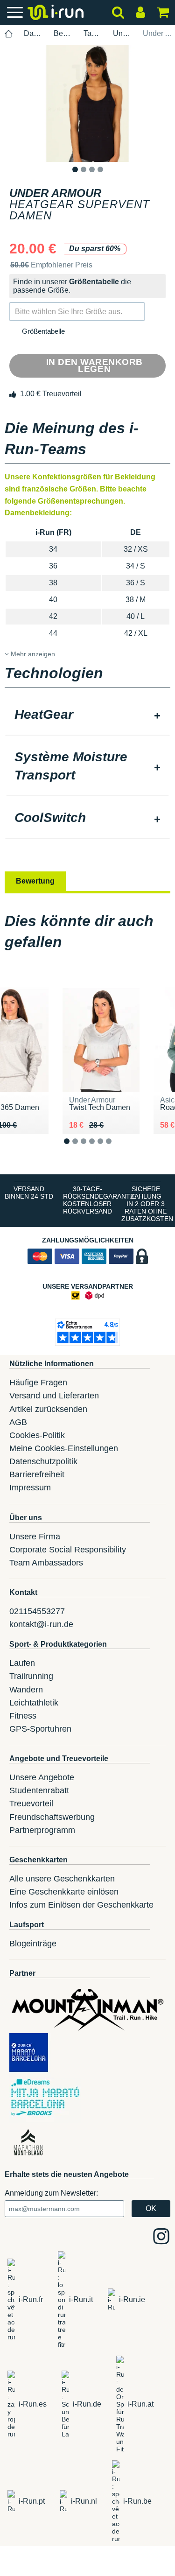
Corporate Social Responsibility (68, 1550)
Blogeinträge (33, 1944)
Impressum (30, 1488)
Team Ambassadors (46, 1563)
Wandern (26, 1690)
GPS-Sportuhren (40, 1729)
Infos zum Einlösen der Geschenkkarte (81, 1905)
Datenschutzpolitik (43, 1461)
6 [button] (116, 1148)
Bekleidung (63, 33)
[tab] (87, 716)
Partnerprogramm (42, 1830)
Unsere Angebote (42, 1777)
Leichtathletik (34, 1703)
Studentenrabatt (39, 1790)
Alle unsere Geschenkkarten (62, 1879)
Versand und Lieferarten (54, 1396)
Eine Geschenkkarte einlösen (64, 1892)
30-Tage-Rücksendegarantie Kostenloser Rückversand (90, 1200)
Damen (33, 33)
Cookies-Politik (37, 1435)
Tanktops (93, 33)
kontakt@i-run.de (41, 1624)
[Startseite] (9, 34)
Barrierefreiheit (37, 1474)
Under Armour (122, 33)
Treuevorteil (31, 1804)
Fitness (23, 1716)
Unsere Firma (35, 1537)
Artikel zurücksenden (48, 1409)
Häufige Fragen (38, 1383)
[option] (87, 104)
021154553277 (37, 1611)
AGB (18, 1422)
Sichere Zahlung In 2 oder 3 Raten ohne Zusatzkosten (147, 1204)
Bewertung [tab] (35, 881)
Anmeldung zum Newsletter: (51, 2193)
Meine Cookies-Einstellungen (64, 1448)
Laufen (22, 1663)
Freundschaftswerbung (52, 1817)
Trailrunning (31, 1676)
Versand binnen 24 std (29, 1193)
